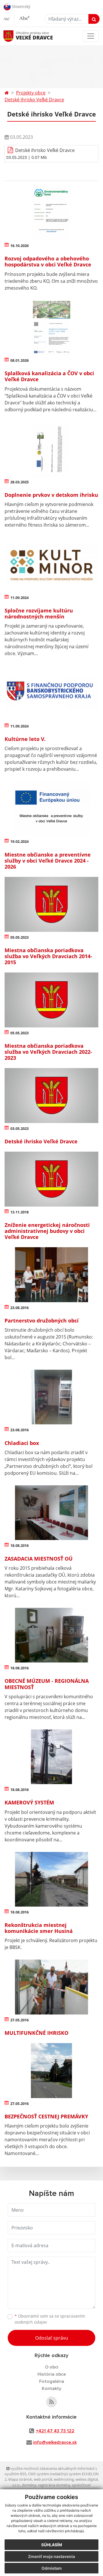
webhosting (64, 2479)
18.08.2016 (19, 1545)
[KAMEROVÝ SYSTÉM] (51, 1757)
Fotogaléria (52, 2381)
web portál (43, 2479)
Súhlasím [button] (52, 2545)
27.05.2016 (19, 2020)
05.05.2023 (19, 937)
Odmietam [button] (52, 2568)
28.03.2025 (19, 482)
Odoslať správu (52, 2338)
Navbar (14, 36)
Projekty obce (31, 93)
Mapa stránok (20, 2479)
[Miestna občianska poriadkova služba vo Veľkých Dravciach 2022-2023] (51, 1000)
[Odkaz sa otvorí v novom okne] (51, 2402)
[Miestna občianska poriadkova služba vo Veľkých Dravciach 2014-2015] (51, 904)
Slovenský (20, 6)
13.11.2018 (19, 1212)
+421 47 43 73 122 (55, 2431)
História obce (52, 2374)
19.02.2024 (19, 841)
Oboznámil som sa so (50, 2319)
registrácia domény (54, 2485)
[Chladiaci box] (51, 1397)
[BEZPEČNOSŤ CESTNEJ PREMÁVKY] (51, 2070)
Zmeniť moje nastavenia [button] (51, 2556)
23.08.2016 (19, 1308)
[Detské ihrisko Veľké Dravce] (51, 1095)
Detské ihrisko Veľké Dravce (34, 100)
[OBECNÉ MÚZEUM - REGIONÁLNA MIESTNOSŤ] (51, 1635)
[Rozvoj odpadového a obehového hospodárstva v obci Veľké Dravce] (51, 213)
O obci (52, 2367)
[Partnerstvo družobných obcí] (51, 1275)
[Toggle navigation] (91, 36)
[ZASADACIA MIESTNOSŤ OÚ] (51, 1513)
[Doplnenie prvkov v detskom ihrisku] (51, 449)
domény (29, 2485)
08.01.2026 (19, 360)
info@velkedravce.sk (55, 2442)
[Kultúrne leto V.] (51, 693)
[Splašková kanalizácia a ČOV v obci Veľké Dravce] (51, 328)
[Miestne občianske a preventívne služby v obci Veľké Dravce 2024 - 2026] (51, 809)
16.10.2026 (19, 246)
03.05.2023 (19, 1128)
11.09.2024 (19, 598)
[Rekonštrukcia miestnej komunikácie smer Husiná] (51, 1879)
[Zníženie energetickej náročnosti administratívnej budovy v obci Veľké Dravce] (51, 1179)
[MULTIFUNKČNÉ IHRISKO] (51, 1987)
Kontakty (51, 2389)
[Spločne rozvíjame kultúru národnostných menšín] (51, 565)
